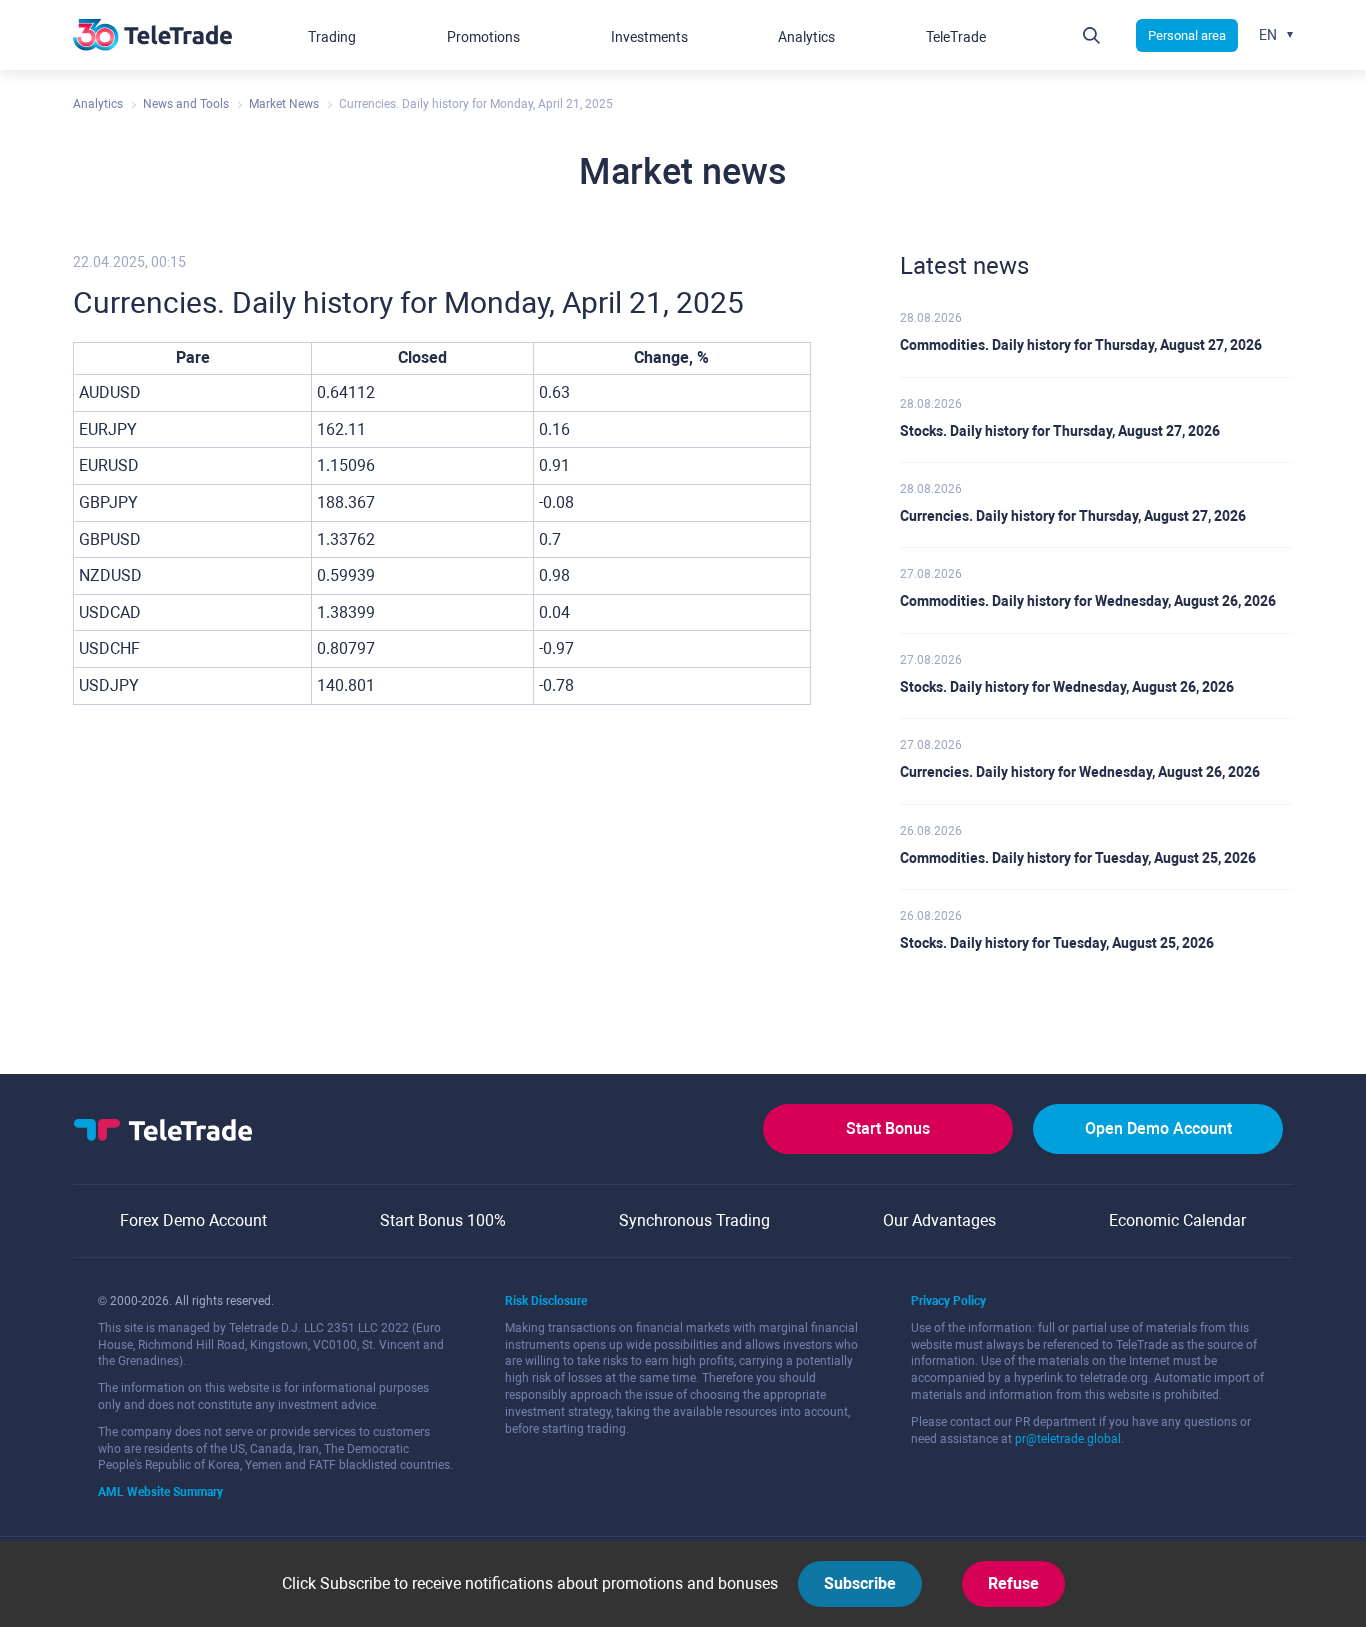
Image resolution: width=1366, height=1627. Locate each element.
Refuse (1013, 1583)
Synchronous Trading (694, 1220)
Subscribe (860, 1583)
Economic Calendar (1177, 1220)
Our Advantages (939, 1220)
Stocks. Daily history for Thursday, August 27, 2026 (1060, 431)
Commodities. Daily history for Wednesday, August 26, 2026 (1088, 601)
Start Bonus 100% (443, 1220)
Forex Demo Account (193, 1220)
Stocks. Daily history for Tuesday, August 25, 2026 (1057, 943)
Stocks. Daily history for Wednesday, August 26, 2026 (1067, 687)
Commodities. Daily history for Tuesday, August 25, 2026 (1078, 858)
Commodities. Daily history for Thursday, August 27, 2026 (1081, 345)
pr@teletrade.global (1068, 1439)
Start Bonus (888, 1128)
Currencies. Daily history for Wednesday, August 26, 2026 (1080, 772)
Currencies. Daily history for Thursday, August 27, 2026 (1073, 516)
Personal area (1187, 35)
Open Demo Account (1158, 1128)
